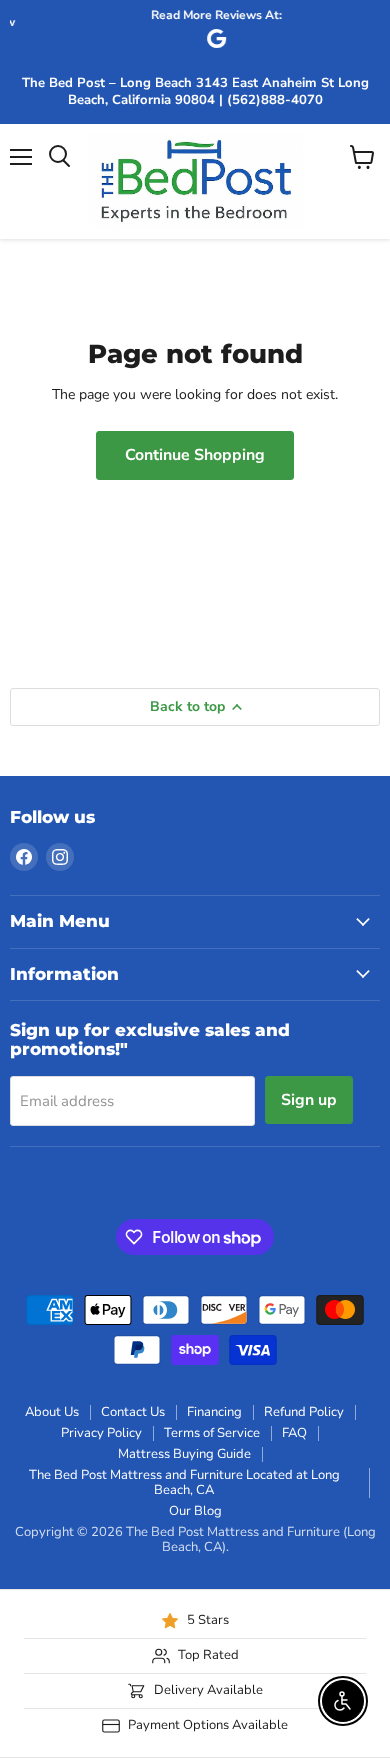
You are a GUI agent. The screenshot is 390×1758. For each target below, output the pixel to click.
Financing (214, 1412)
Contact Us (133, 1412)
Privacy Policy (101, 1433)
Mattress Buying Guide (184, 1454)
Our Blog (195, 1511)
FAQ (294, 1433)
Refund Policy (304, 1412)
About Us (52, 1412)
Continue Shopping (195, 455)
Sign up (309, 1100)
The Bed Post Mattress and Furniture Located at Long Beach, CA (184, 1482)
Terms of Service (212, 1433)
